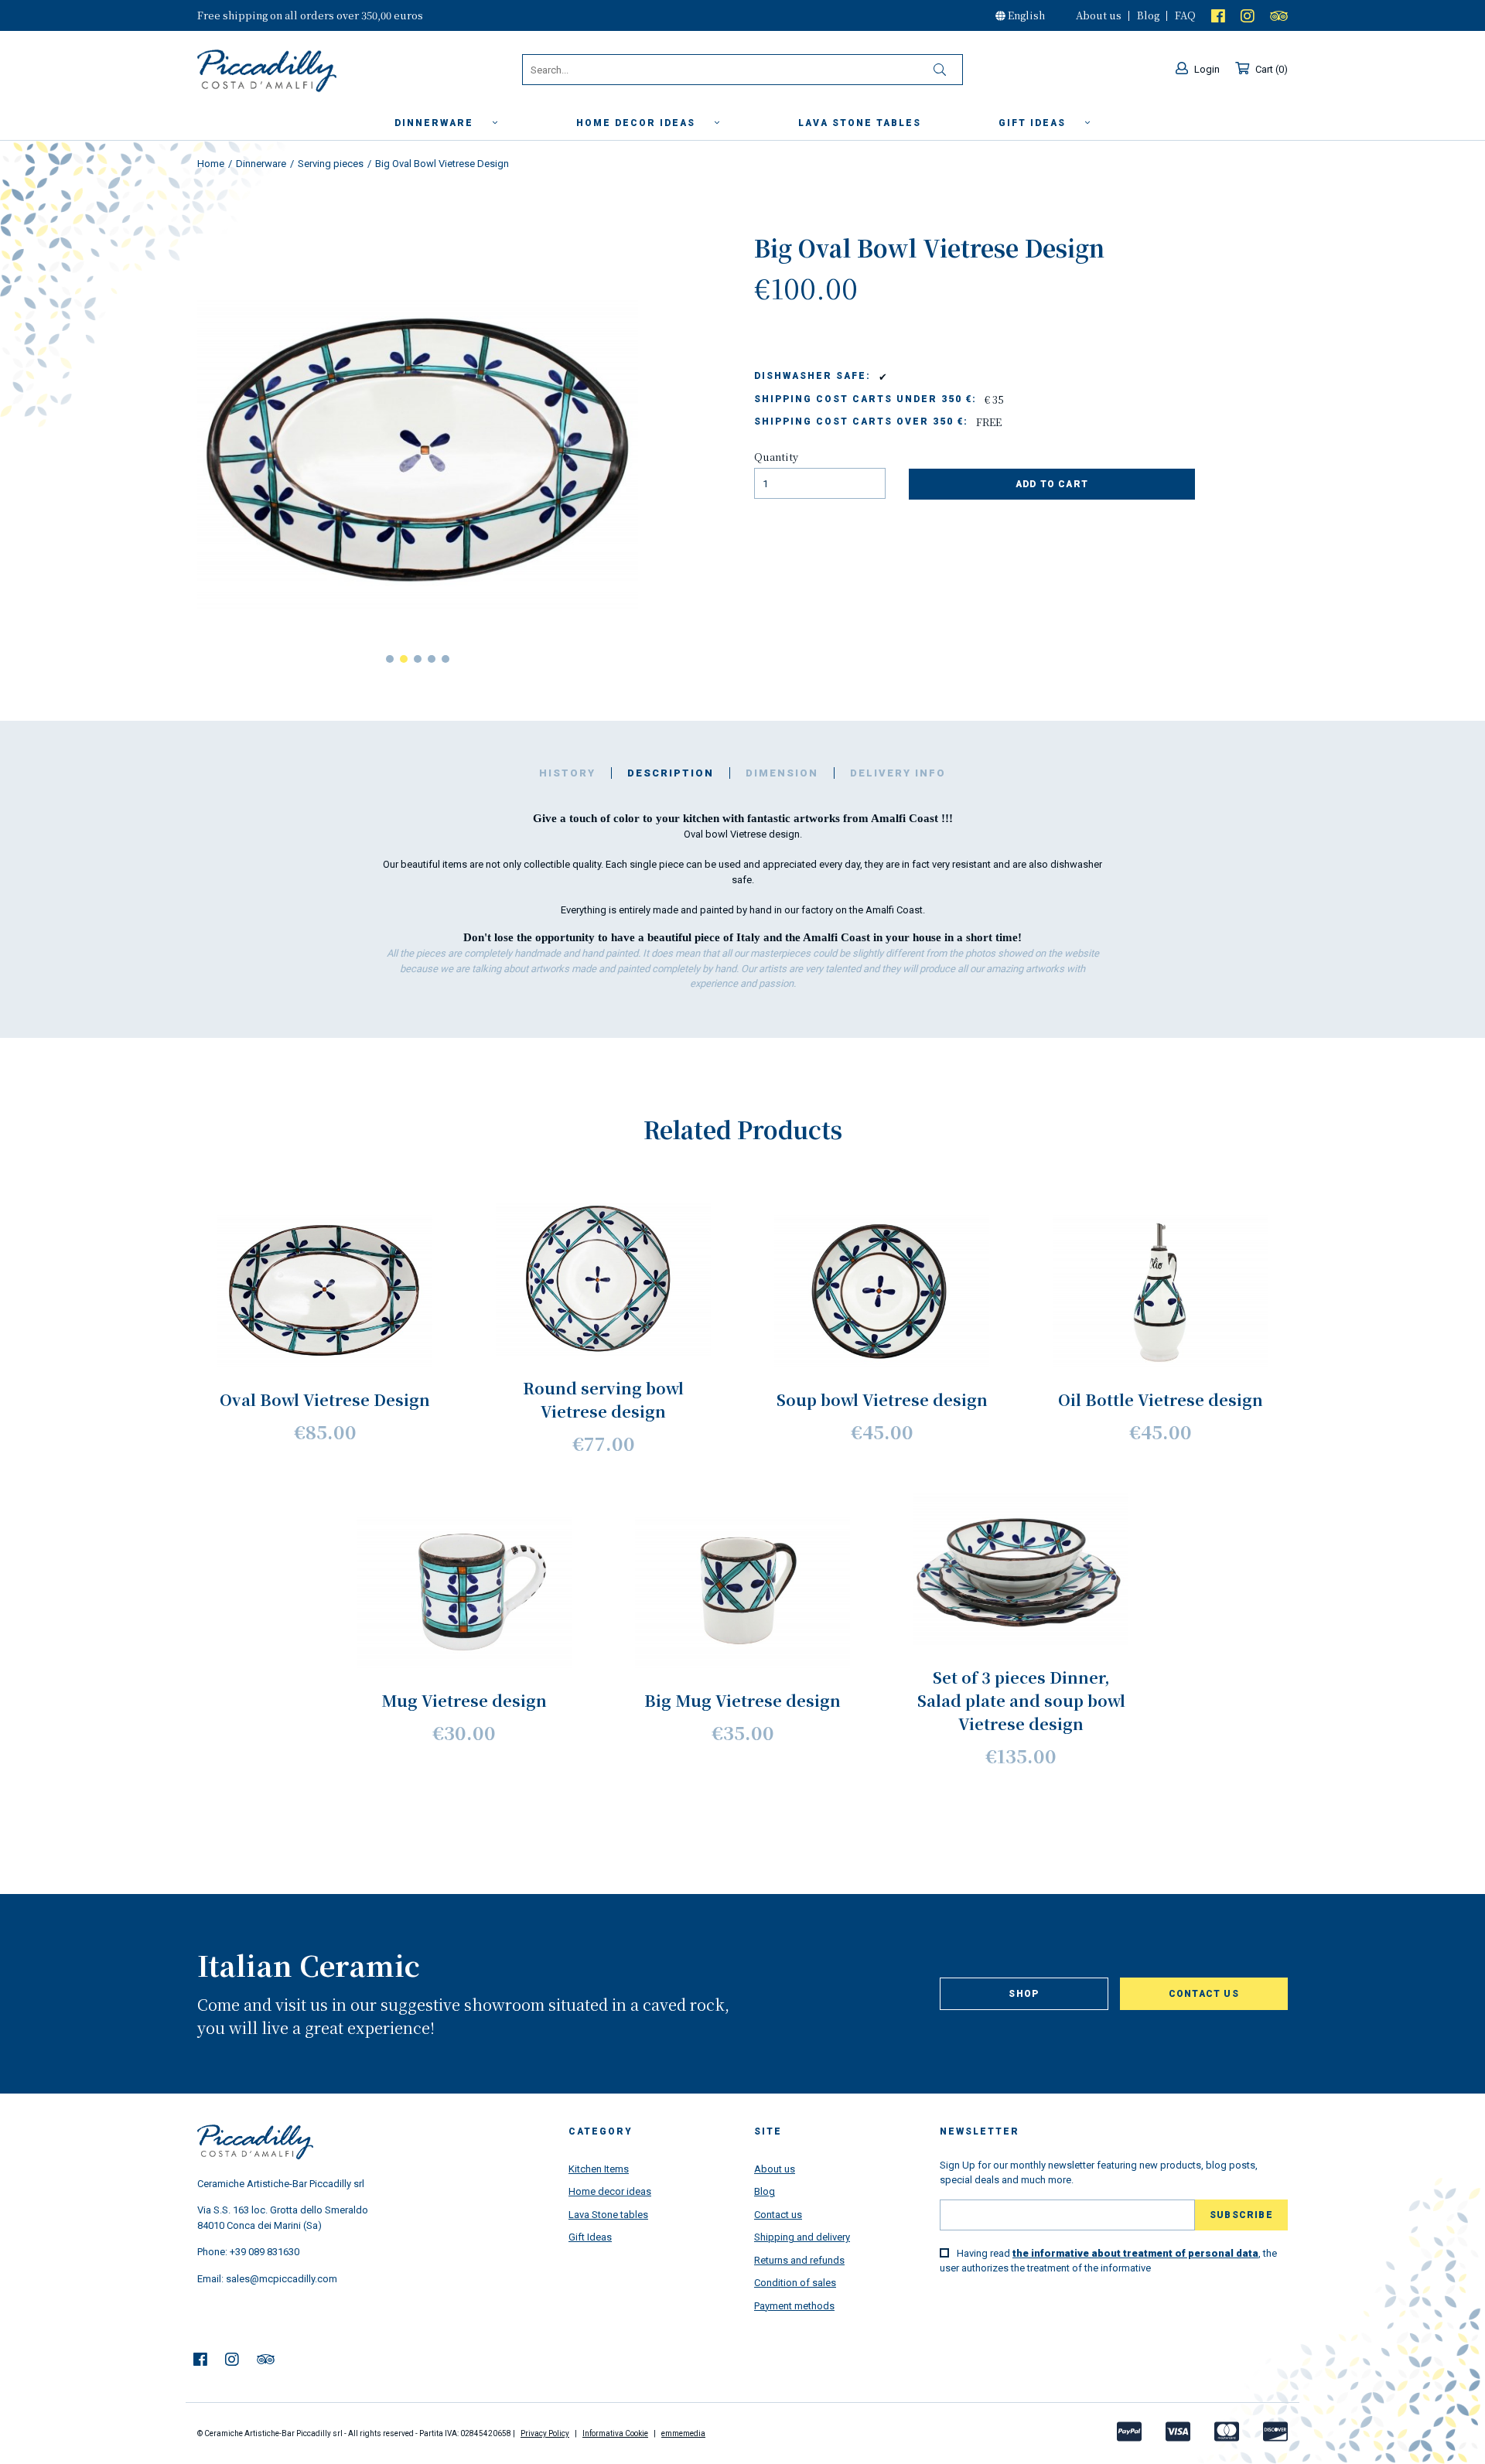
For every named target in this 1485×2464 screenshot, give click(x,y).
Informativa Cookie (615, 2433)
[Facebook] (1218, 15)
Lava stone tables (860, 123)
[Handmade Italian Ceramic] (306, 71)
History (567, 773)
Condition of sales (795, 2283)
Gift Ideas (590, 2237)
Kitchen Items (599, 2169)
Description (671, 773)
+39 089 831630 (265, 2252)
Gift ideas (1034, 123)
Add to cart (1052, 484)
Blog (1148, 15)
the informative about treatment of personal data (1135, 2253)
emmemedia (683, 2433)
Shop (1024, 1994)
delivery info (898, 773)
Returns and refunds (799, 2260)
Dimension (782, 773)
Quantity (776, 457)
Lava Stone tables (608, 2215)
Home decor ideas (638, 123)
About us (1099, 15)
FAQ (1185, 15)
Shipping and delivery (802, 2237)
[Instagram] (1248, 15)
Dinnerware (436, 123)
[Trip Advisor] (1279, 15)
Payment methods (794, 2306)
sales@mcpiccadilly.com (282, 2279)
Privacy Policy (545, 2433)
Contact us (1204, 1994)
